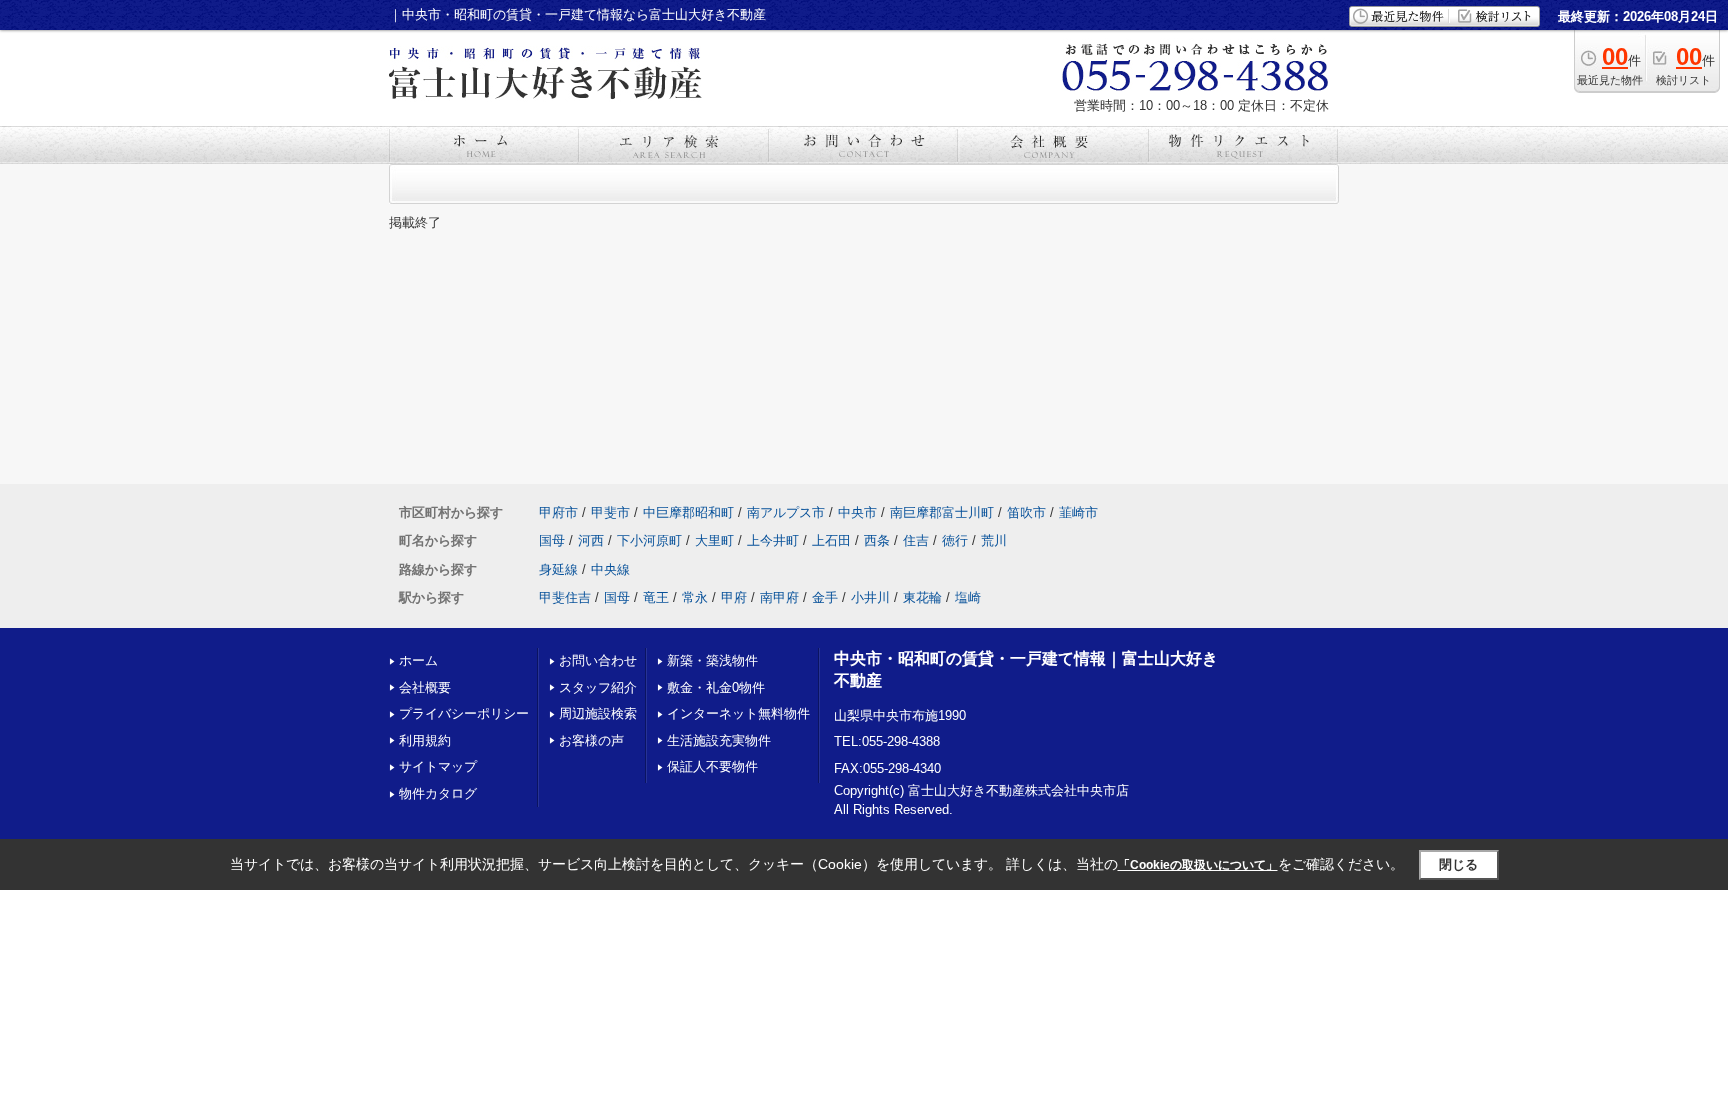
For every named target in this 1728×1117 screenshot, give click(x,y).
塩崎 (968, 597)
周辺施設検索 (598, 713)
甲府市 (558, 512)
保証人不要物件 (712, 766)
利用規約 (425, 740)
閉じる (1458, 864)
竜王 (656, 597)
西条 (877, 540)
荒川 (994, 540)
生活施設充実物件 (719, 740)
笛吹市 (1026, 512)
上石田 (831, 540)
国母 (552, 540)
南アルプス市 (786, 512)
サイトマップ (438, 766)
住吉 (916, 540)
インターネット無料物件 (738, 713)
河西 (591, 540)
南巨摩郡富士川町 (942, 512)
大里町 (714, 540)
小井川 (870, 597)
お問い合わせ (598, 660)
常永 (695, 597)
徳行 (955, 540)
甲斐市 (610, 512)
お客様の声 (591, 740)
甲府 (734, 597)
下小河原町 (649, 540)
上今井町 (773, 540)
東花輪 (922, 597)
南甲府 (779, 597)
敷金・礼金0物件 (716, 687)
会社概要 (425, 687)
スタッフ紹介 (598, 687)
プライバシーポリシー (464, 713)
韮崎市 (1078, 512)
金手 (825, 597)
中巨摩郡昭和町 (688, 512)
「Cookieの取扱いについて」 (1198, 865)
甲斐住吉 (565, 597)
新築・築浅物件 (712, 660)
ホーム (418, 660)
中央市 (857, 512)
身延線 (558, 569)
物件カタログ (438, 793)
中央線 (610, 569)
